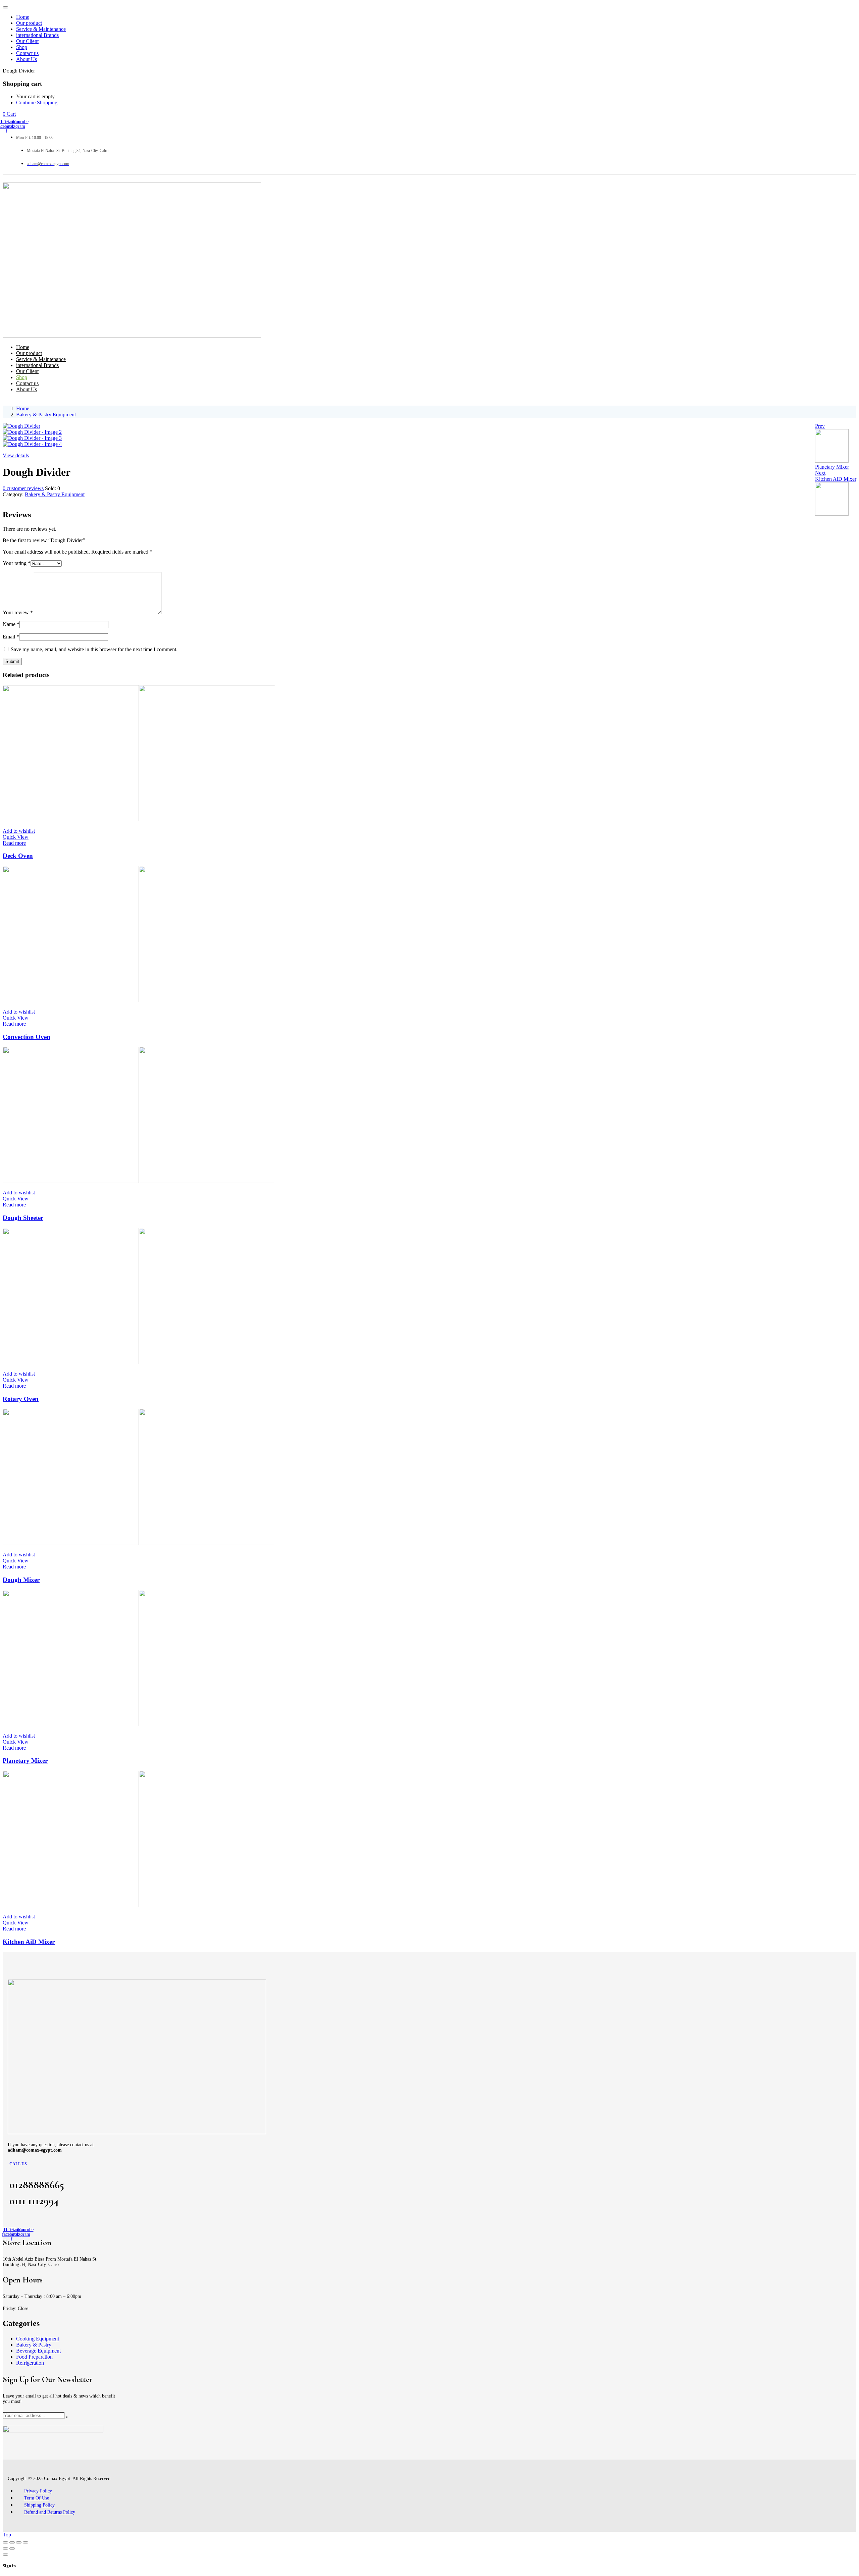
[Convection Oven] (139, 1000)
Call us (18, 2164)
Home (23, 408)
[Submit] (67, 2417)
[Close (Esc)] (26, 2542)
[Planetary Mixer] (139, 1724)
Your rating (17, 563)
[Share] (19, 2542)
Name (11, 624)
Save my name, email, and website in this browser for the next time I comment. (94, 649)
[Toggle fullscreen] (12, 2542)
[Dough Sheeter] (139, 1181)
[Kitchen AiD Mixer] (139, 1905)
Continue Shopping (37, 102)
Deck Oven (18, 856)
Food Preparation (34, 2357)
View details (16, 455)
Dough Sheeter (23, 1218)
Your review (18, 612)
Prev (820, 426)
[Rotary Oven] (139, 1362)
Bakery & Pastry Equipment (46, 415)
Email (11, 637)
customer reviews (23, 488)
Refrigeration (30, 2363)
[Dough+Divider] (9, 500)
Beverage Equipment (38, 2351)
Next (820, 473)
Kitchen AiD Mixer (29, 1942)
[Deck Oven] (139, 819)
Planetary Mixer (25, 1761)
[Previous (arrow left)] (5, 2548)
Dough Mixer (21, 1580)
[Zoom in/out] (5, 2542)
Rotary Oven (21, 1399)
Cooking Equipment (38, 2339)
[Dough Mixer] (139, 1543)
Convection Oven (27, 1037)
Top (7, 2535)
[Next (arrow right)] (12, 2548)
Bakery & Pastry (34, 2345)
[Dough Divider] (5, 500)
